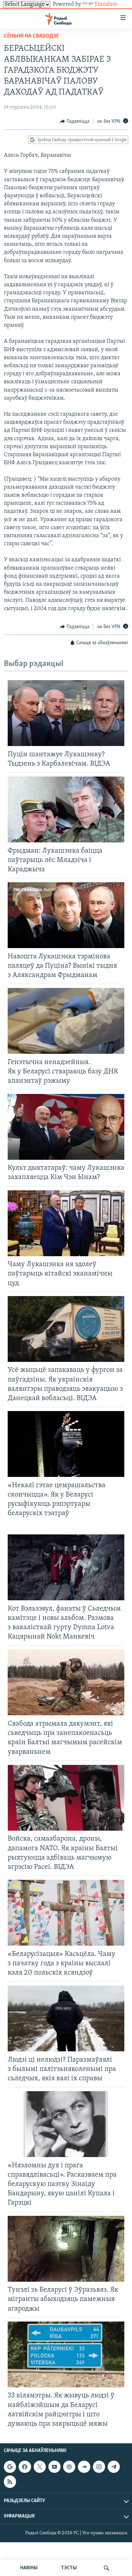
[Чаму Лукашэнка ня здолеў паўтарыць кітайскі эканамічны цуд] (66, 1223)
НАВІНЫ (29, 2568)
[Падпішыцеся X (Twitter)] (40, 2467)
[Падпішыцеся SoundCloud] (84, 2467)
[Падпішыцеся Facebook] (25, 2467)
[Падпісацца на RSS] (10, 2482)
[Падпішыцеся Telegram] (114, 2467)
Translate (106, 4)
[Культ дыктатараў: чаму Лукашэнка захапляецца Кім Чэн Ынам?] (66, 1127)
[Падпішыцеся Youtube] (54, 2467)
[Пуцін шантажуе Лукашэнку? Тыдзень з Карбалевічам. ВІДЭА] (66, 713)
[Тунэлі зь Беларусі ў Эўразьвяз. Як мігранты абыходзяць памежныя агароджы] (66, 2249)
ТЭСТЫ (69, 2568)
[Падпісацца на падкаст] (69, 2467)
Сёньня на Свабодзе (31, 36)
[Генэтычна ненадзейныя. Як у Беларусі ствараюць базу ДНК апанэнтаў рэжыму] (66, 1021)
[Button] (75, 121)
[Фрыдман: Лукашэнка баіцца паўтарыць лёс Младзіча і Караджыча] (66, 809)
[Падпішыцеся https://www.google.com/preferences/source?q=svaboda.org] (10, 2467)
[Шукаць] (106, 2568)
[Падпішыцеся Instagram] (99, 2467)
